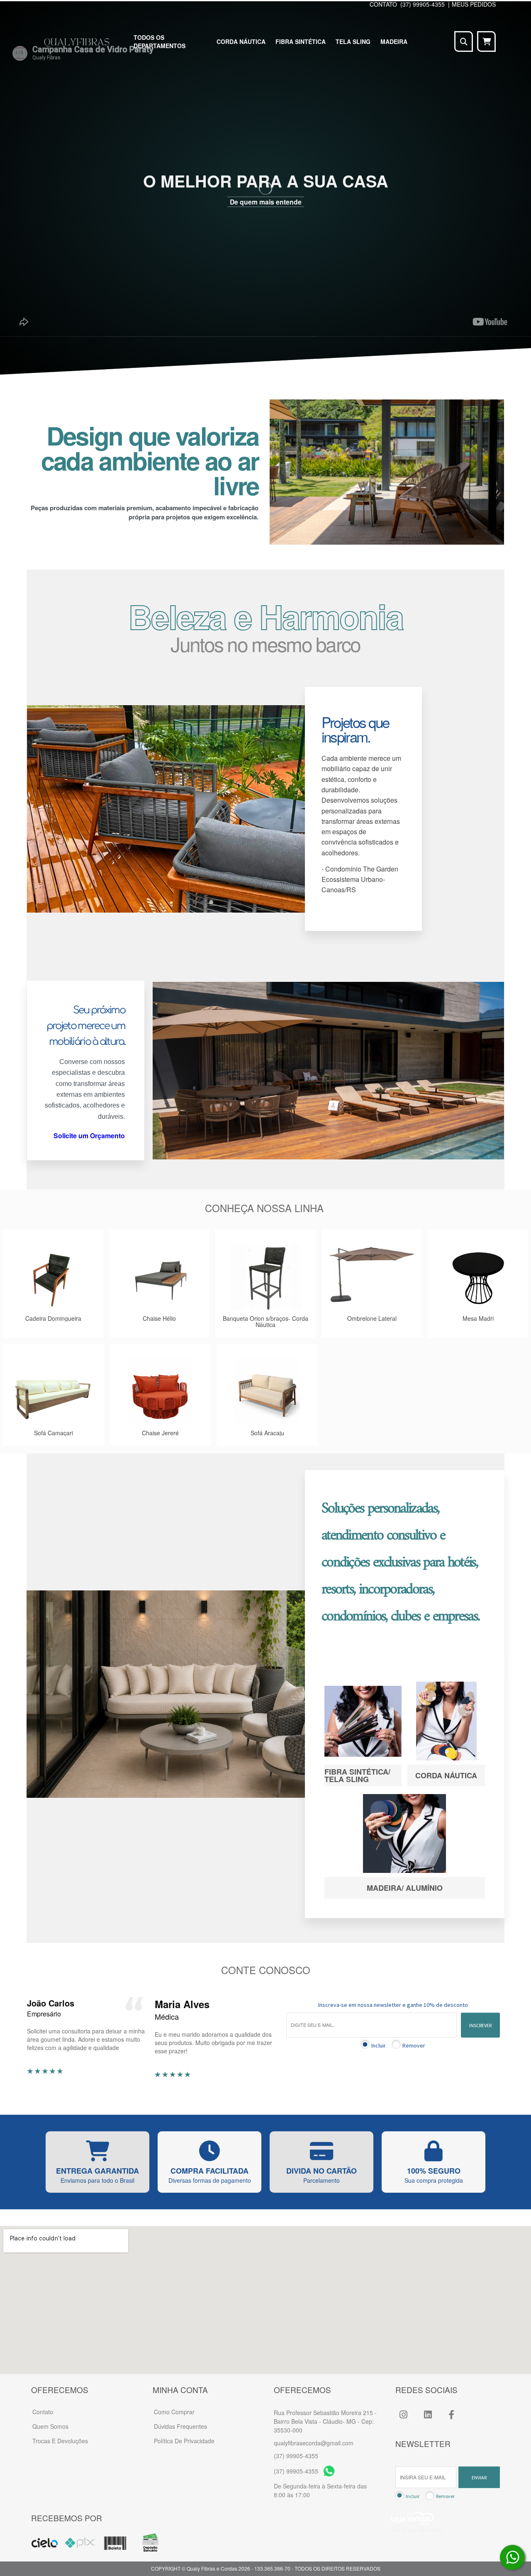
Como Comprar (174, 2412)
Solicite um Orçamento (89, 1136)
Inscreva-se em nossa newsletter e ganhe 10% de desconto (393, 2005)
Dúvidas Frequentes (180, 2426)
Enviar (479, 2477)
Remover (414, 2045)
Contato (43, 2412)
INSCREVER (480, 2025)
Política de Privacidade (184, 2441)
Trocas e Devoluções (60, 2441)
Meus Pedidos (474, 4)
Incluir (379, 2045)
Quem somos (50, 2426)
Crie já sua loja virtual (417, 2530)
